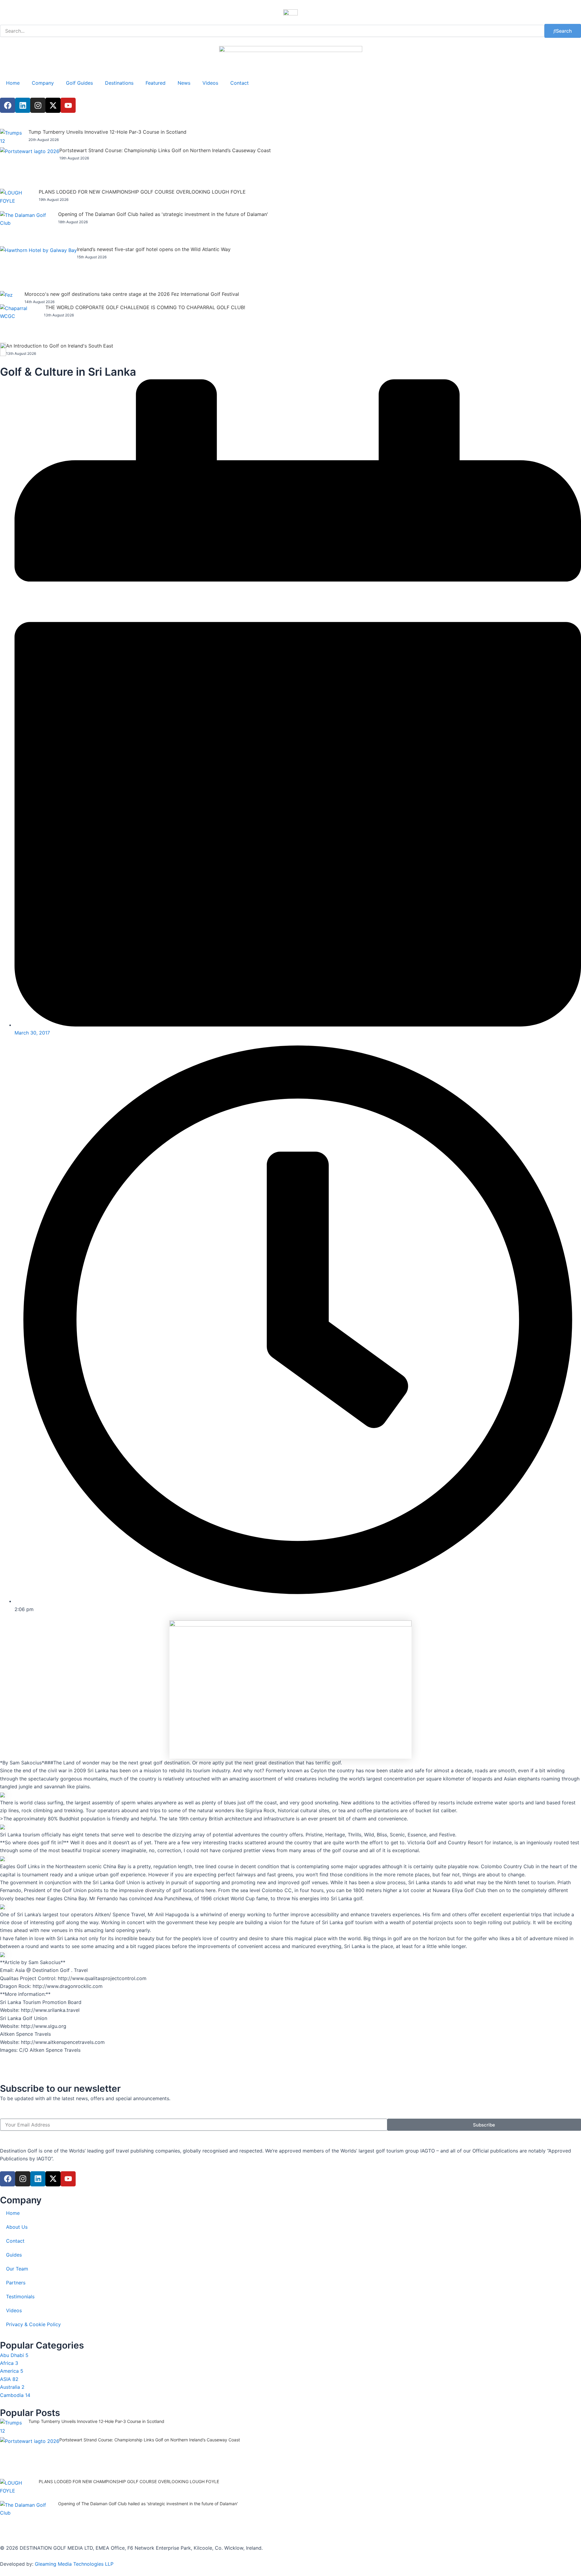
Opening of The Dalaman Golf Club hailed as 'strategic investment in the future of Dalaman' (163, 214)
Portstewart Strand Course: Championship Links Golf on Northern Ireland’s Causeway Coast (165, 150)
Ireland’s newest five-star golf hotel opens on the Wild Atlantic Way (154, 249)
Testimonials (20, 2296)
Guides (14, 2255)
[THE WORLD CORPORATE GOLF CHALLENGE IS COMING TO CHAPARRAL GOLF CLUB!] (22, 324)
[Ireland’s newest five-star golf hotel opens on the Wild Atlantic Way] (38, 269)
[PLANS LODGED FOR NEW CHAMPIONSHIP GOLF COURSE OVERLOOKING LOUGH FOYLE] (19, 200)
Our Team (17, 2269)
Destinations (119, 83)
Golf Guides (79, 83)
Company (43, 83)
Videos (210, 83)
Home (13, 83)
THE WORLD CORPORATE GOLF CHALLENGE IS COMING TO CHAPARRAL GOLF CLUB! (145, 307)
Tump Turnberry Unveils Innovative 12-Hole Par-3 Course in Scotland (107, 132)
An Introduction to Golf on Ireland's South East (60, 346)
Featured (156, 83)
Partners (16, 2283)
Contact (240, 83)
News (184, 83)
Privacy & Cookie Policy (33, 2324)
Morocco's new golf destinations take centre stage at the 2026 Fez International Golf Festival (132, 294)
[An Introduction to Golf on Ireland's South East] (3, 349)
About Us (17, 2227)
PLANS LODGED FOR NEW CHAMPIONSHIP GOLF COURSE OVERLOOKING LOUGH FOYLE (142, 192)
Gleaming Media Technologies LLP (74, 2564)
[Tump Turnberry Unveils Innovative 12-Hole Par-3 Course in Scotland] (14, 138)
